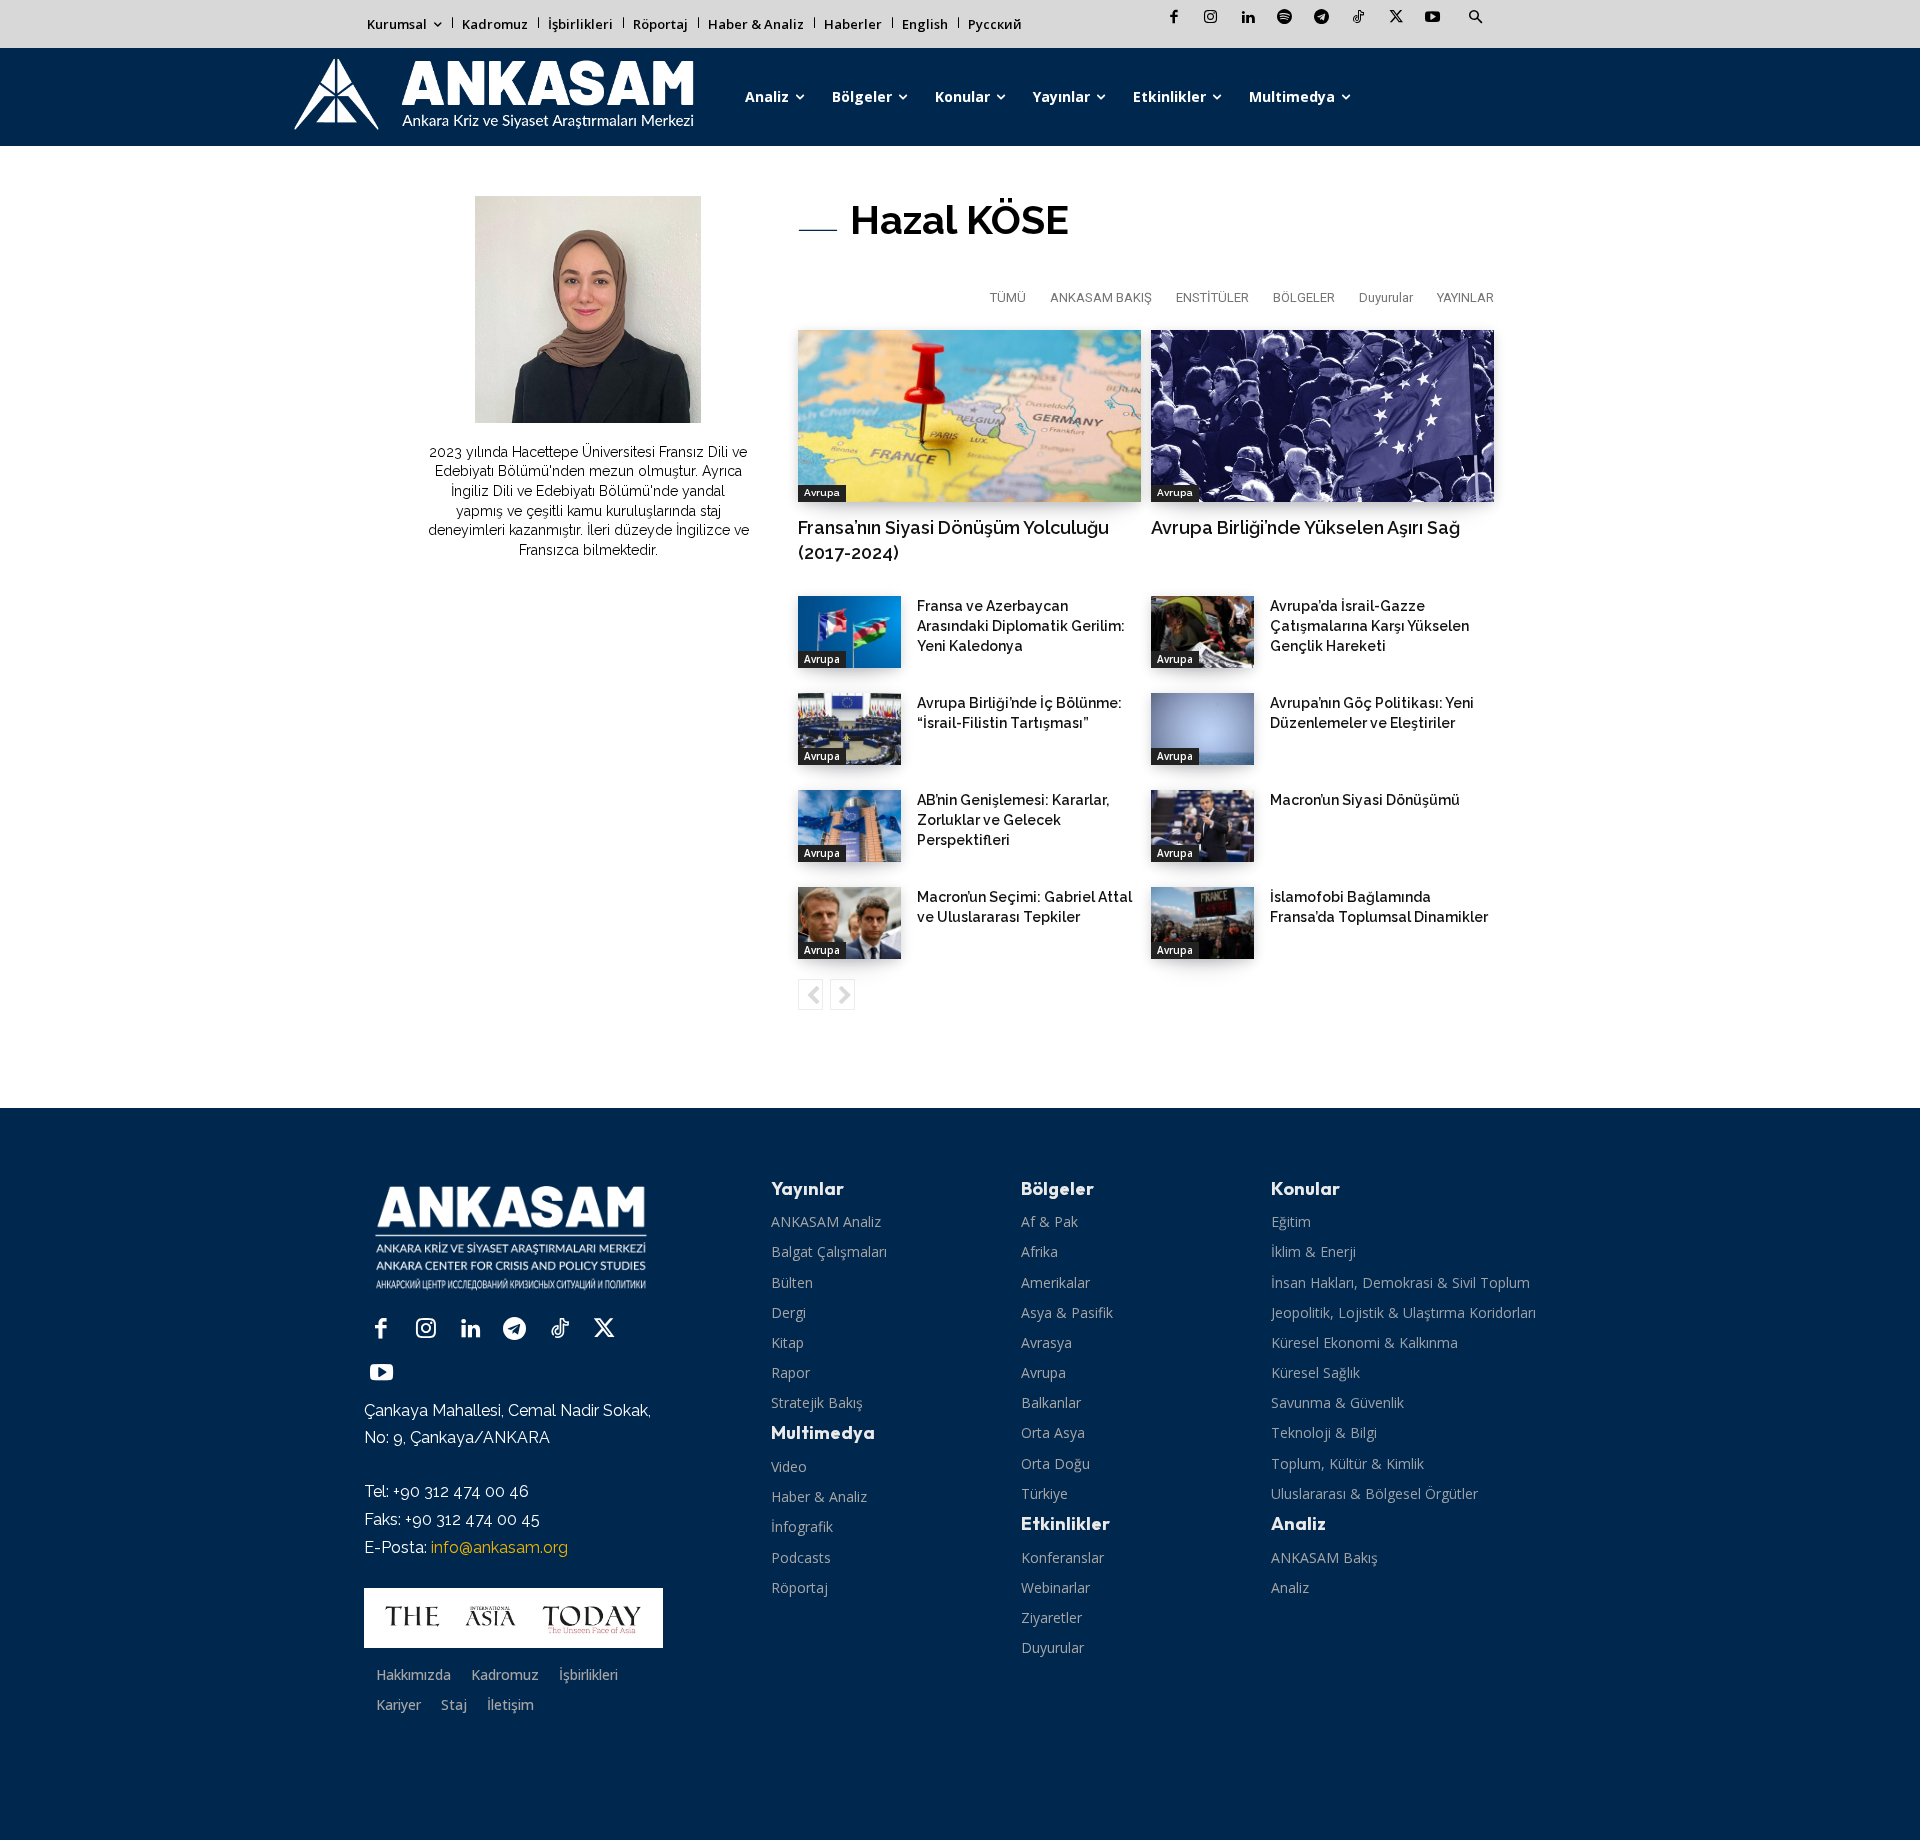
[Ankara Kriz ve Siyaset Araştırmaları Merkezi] (492, 97)
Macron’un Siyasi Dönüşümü (1365, 800)
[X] (1395, 18)
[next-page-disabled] (842, 994)
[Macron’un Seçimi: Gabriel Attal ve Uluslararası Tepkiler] (849, 923)
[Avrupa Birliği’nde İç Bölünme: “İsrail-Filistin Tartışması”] (849, 729)
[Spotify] (1284, 18)
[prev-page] (810, 994)
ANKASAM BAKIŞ (1101, 297)
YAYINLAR (1465, 297)
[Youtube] (1432, 18)
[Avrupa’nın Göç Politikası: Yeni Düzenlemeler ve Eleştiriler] (1202, 729)
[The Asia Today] (513, 1618)
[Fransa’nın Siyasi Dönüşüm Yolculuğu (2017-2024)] (969, 416)
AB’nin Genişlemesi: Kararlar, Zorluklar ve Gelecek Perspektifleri (1013, 820)
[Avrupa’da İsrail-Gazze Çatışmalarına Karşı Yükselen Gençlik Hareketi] (1202, 632)
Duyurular (1386, 297)
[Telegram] (1321, 18)
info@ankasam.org (499, 1547)
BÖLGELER (1304, 297)
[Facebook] (1173, 18)
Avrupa (822, 492)
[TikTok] (1358, 18)
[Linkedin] (1247, 18)
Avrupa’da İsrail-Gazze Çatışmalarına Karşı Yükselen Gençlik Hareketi (1369, 626)
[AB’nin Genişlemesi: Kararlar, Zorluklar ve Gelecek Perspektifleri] (849, 826)
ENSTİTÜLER (1212, 297)
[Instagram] (1210, 18)
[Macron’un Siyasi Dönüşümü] (1202, 826)
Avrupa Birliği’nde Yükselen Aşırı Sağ (1305, 527)
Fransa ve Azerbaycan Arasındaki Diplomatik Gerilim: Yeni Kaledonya (1021, 626)
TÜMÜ (1008, 297)
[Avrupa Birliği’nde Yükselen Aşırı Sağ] (1322, 416)
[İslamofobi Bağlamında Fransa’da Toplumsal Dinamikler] (1202, 923)
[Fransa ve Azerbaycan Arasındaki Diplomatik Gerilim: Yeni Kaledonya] (849, 632)
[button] (1475, 18)
